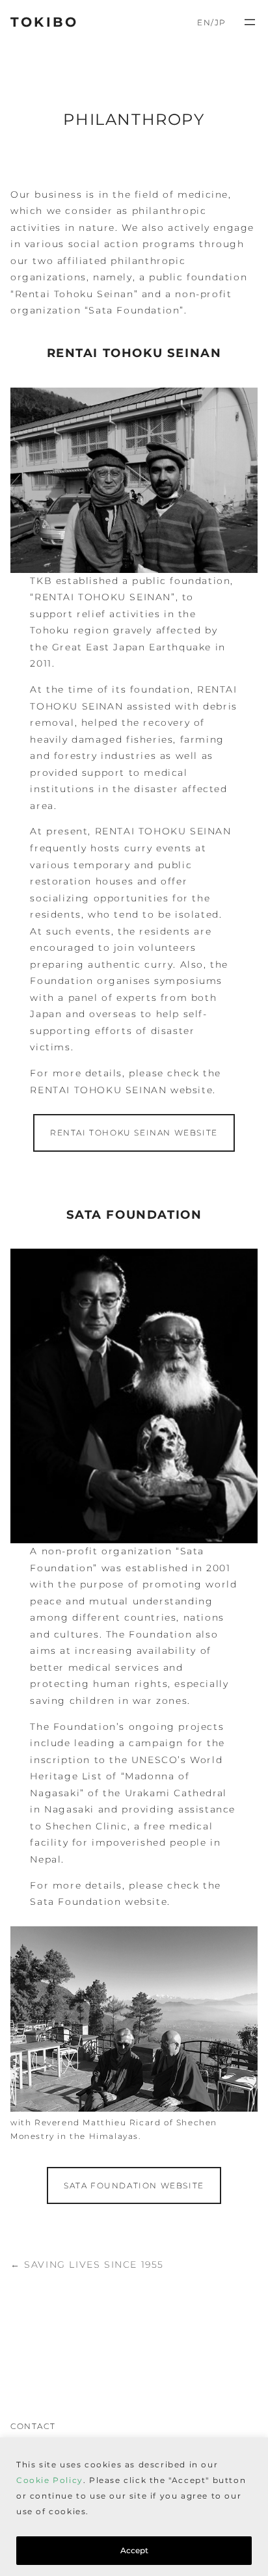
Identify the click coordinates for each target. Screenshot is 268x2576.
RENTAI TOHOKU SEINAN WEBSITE (134, 1133)
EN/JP (212, 22)
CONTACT (33, 2426)
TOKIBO (44, 22)
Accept (134, 2550)
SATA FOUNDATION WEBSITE (134, 2185)
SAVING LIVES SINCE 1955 (94, 2264)
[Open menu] (250, 22)
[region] (134, 2507)
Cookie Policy (50, 2480)
